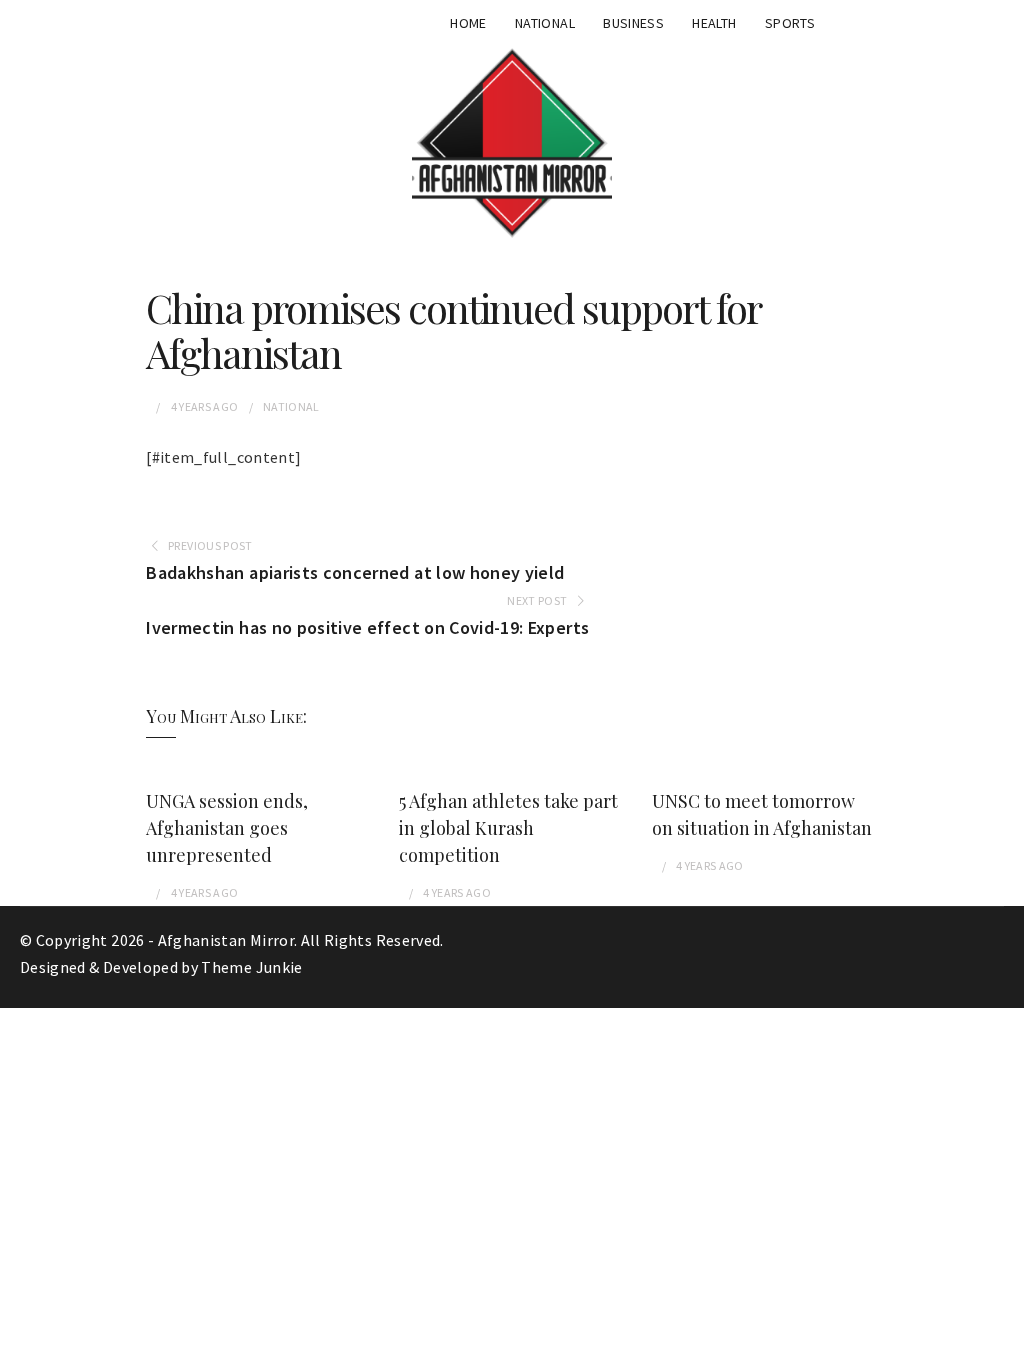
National (545, 23)
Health (714, 23)
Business (633, 23)
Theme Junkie (251, 967)
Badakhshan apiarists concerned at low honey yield (355, 572)
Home (468, 23)
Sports (790, 23)
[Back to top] (1004, 1346)
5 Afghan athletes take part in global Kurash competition (508, 828)
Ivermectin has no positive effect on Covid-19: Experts (367, 627)
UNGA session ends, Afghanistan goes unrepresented (227, 828)
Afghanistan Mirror (226, 940)
